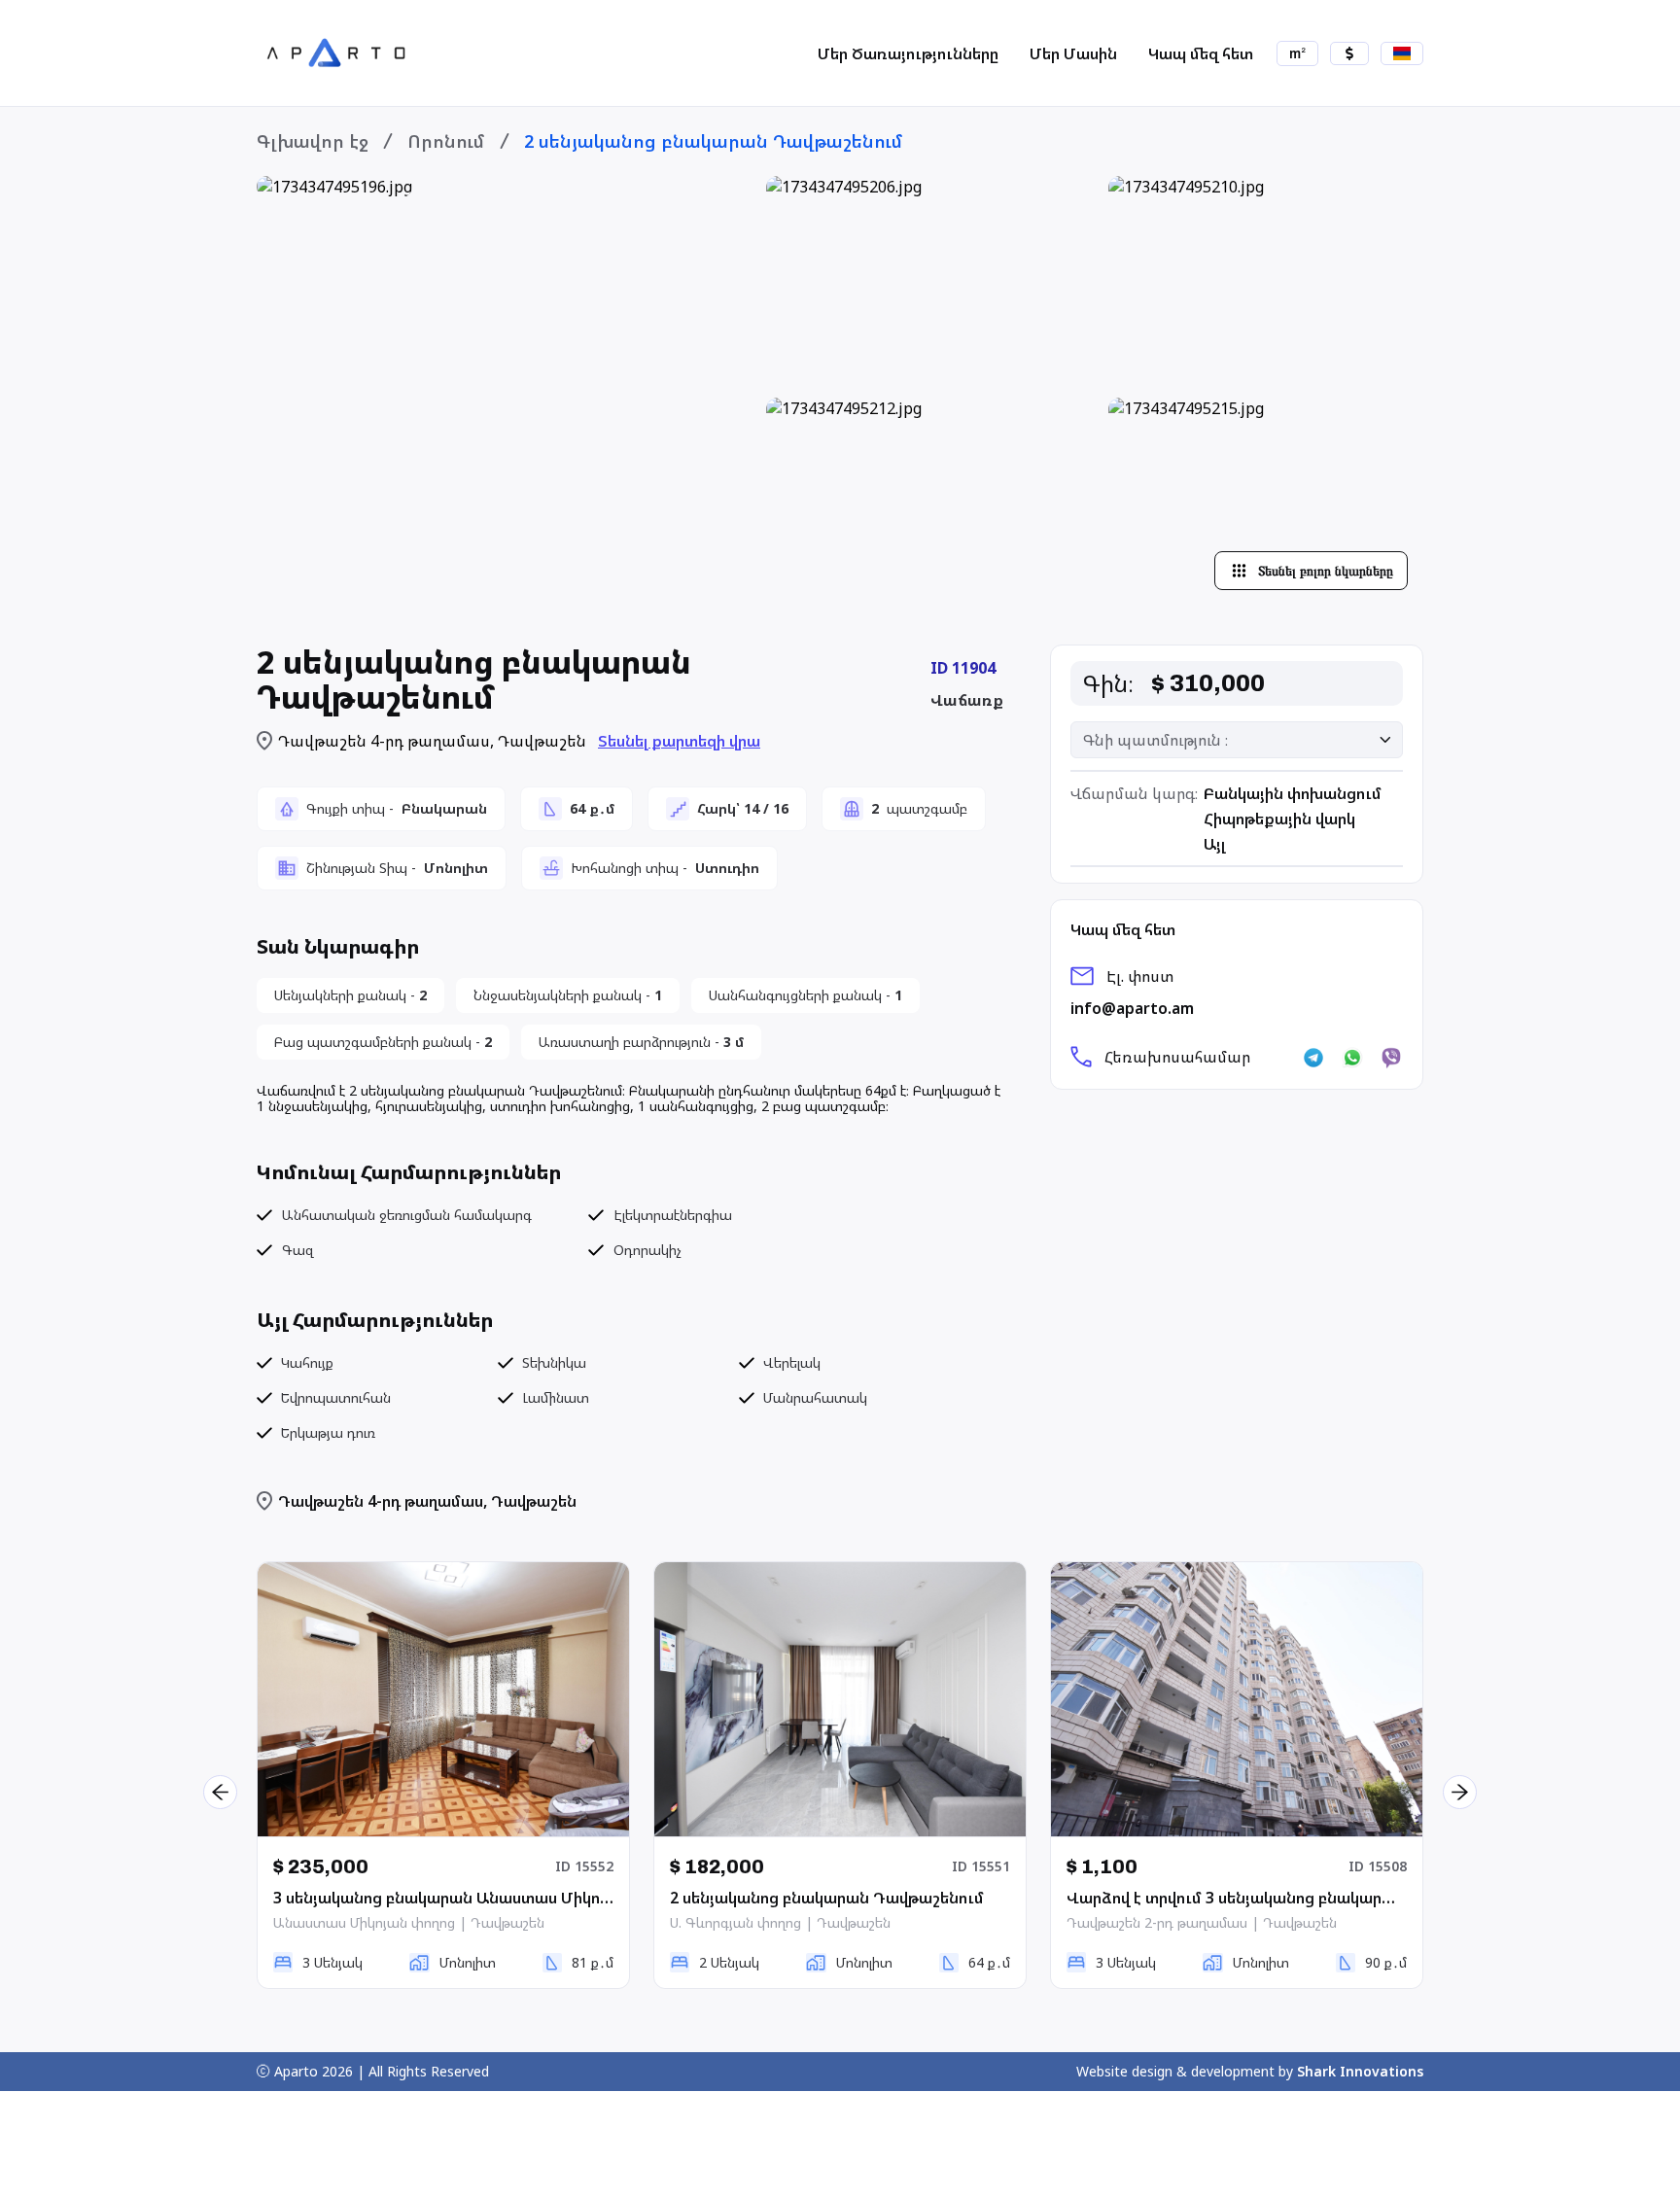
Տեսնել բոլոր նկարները (1326, 571)
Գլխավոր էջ (313, 141)
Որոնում (446, 141)
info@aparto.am (1132, 1008)
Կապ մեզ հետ (1201, 53)
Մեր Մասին (1073, 53)
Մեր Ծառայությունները (908, 53)
